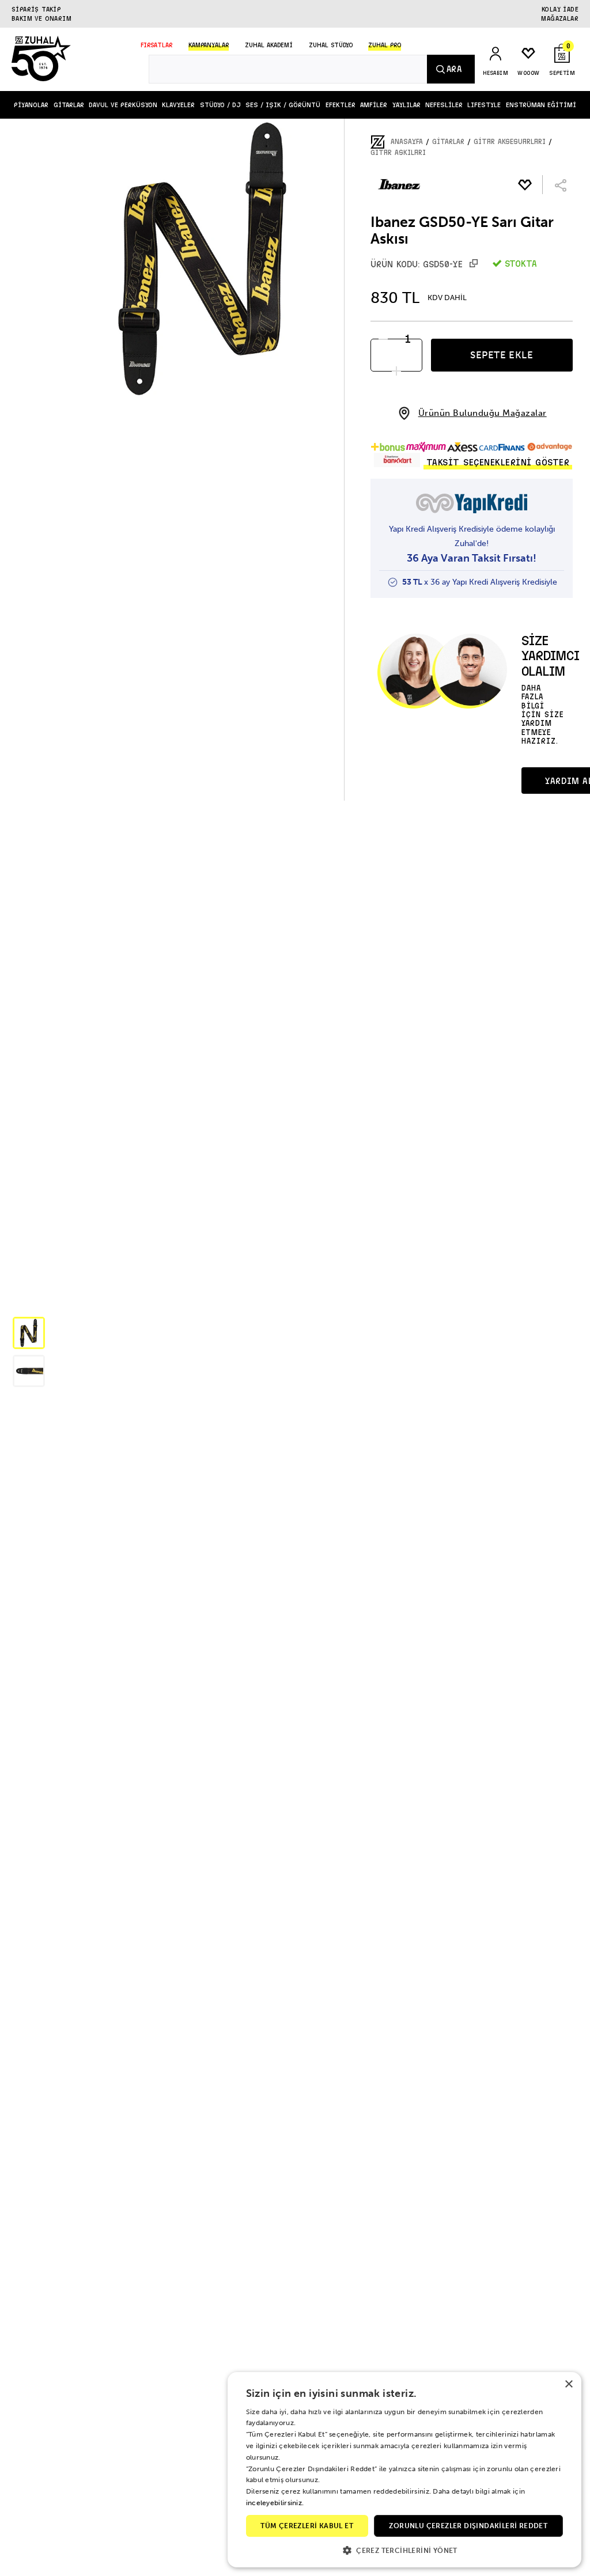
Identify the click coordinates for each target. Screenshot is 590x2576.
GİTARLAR (69, 105)
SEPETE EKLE (502, 355)
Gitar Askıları (398, 153)
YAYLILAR (406, 105)
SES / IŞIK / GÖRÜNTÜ (283, 105)
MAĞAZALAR (560, 18)
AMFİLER (374, 105)
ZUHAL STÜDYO (331, 45)
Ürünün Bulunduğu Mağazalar (483, 413)
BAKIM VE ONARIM (41, 18)
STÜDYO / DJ (220, 105)
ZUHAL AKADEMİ (269, 45)
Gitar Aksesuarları (510, 142)
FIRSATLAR (156, 45)
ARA (454, 69)
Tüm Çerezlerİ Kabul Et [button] (307, 2526)
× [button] (568, 2384)
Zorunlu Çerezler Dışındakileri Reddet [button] (468, 2526)
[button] (29, 1333)
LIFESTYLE (484, 105)
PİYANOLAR (31, 105)
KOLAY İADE (560, 9)
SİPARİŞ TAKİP (36, 9)
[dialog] (404, 2470)
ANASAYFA (407, 142)
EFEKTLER (341, 105)
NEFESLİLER (444, 105)
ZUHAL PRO (385, 45)
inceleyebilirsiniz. (275, 2503)
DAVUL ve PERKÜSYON (123, 105)
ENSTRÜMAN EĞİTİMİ (541, 105)
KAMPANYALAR (209, 45)
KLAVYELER (178, 105)
